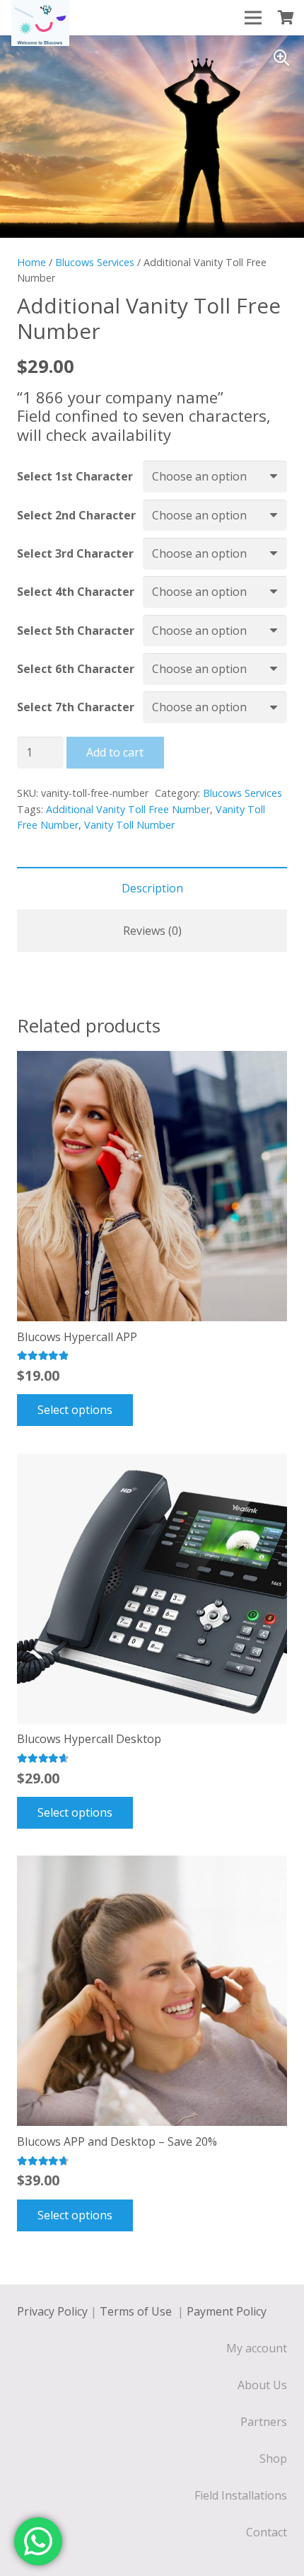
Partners (264, 2422)
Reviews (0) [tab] (152, 931)
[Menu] (253, 18)
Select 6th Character (76, 669)
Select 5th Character (76, 631)
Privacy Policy (52, 2311)
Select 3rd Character (75, 553)
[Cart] (286, 18)
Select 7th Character (76, 707)
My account (257, 2348)
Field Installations (241, 2495)
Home (31, 262)
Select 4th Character (76, 592)
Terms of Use (137, 2311)
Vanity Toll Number (129, 825)
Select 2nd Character (76, 515)
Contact (267, 2532)
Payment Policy (227, 2311)
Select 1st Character (75, 476)
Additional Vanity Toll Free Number (128, 809)
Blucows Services (95, 262)
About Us (262, 2385)
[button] (281, 58)
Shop (273, 2459)
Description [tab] (152, 888)
